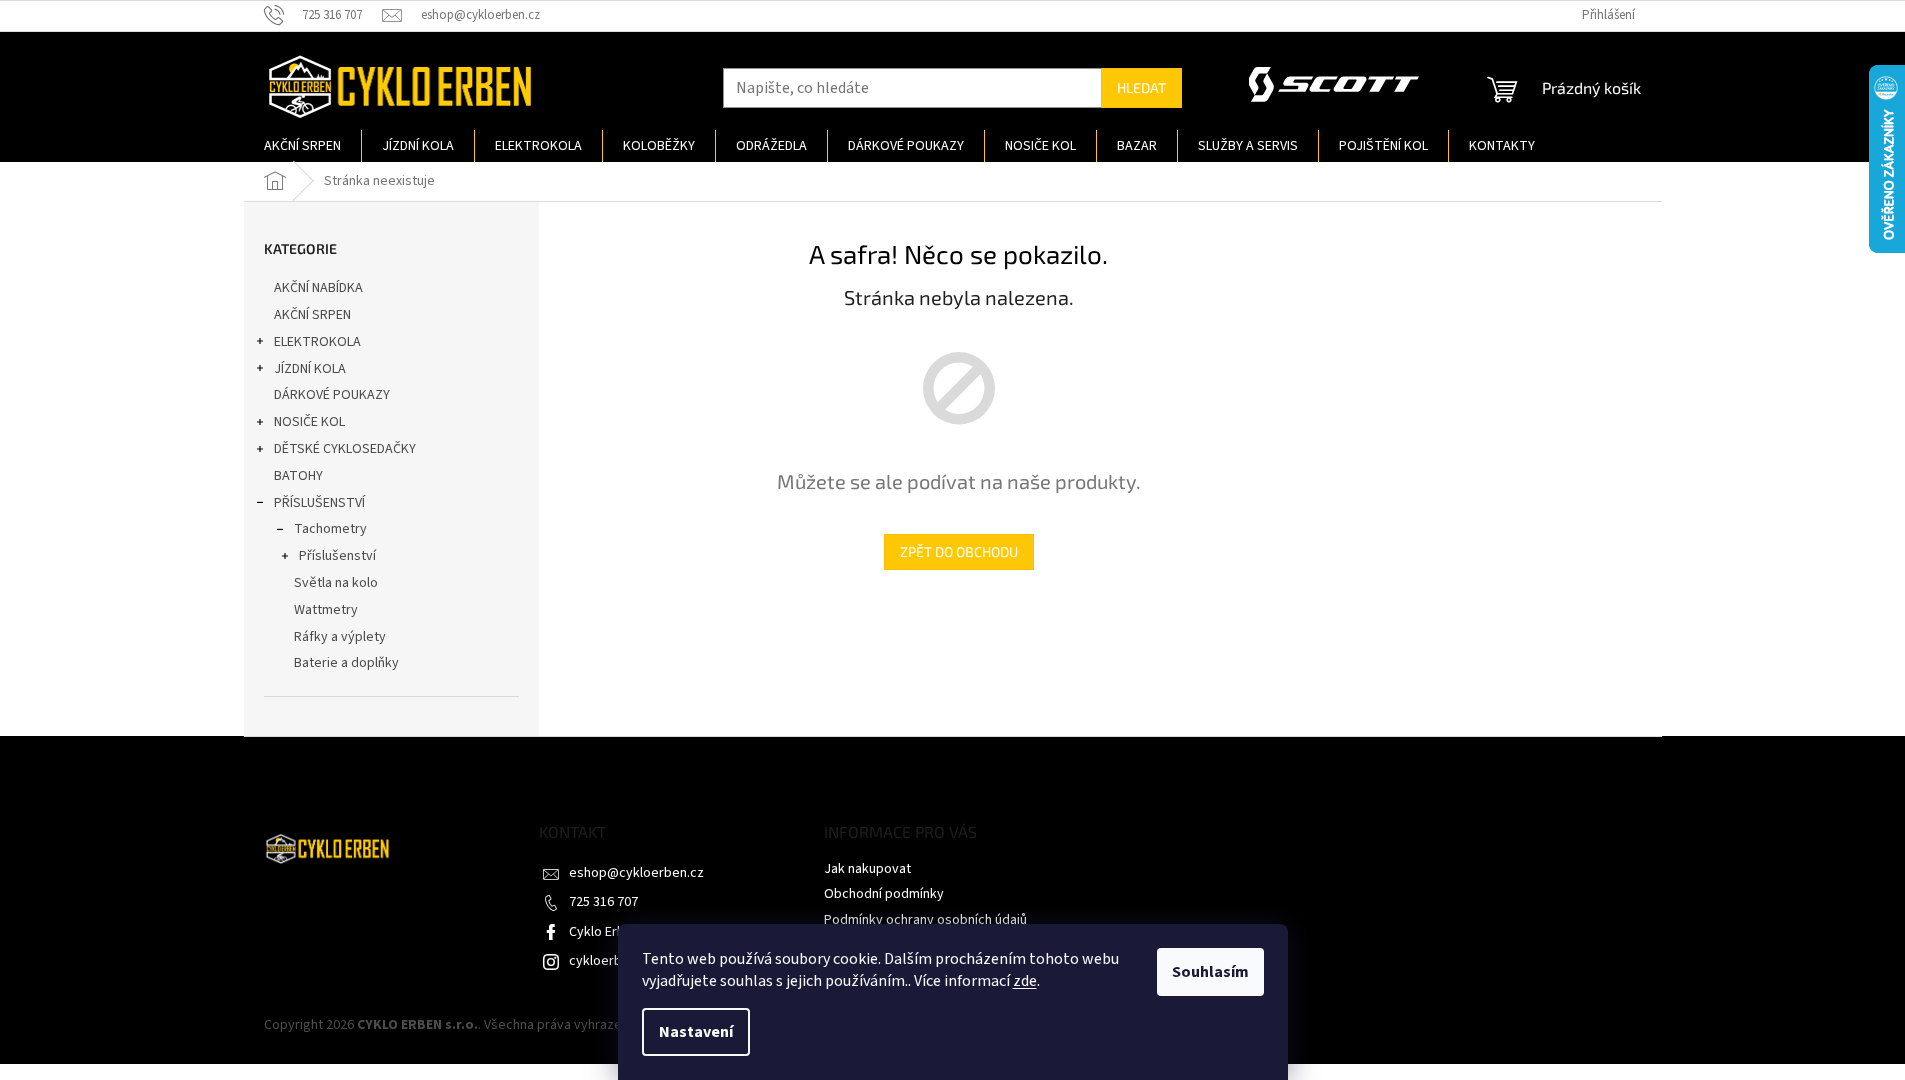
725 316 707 (603, 902)
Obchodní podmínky (884, 894)
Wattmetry (326, 610)
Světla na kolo (336, 583)
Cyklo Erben (604, 932)
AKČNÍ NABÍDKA (318, 288)
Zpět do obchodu (959, 551)
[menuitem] (302, 146)
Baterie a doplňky (346, 663)
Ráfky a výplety (340, 637)
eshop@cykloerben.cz (636, 873)
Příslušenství (337, 556)
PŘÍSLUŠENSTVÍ (319, 503)
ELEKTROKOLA (317, 342)
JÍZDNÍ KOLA (310, 369)
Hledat (1141, 87)
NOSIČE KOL (309, 422)
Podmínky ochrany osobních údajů (925, 920)
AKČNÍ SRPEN (312, 315)
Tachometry (330, 529)
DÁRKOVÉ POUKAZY (332, 395)
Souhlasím (1210, 972)
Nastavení (696, 1032)
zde (1025, 981)
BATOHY (298, 476)
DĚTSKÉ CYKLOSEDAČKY (345, 449)
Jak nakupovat (867, 869)
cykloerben (603, 961)
